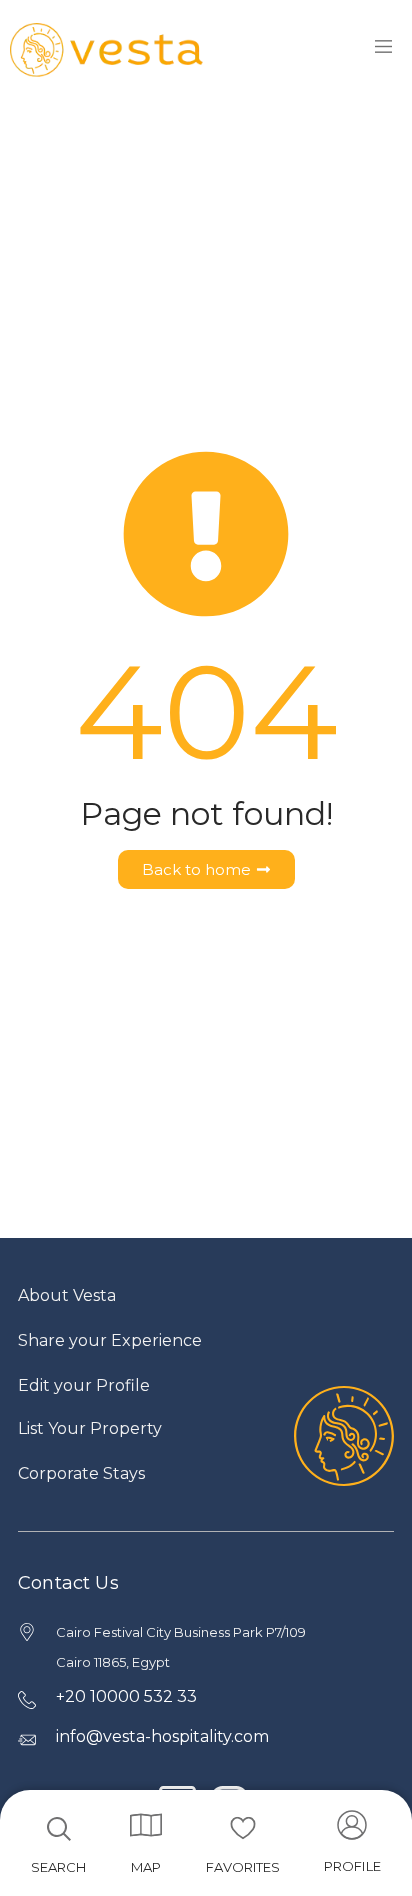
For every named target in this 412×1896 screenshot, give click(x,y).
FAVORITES (243, 1867)
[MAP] (146, 1825)
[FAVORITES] (243, 1828)
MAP (146, 1867)
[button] (352, 1848)
